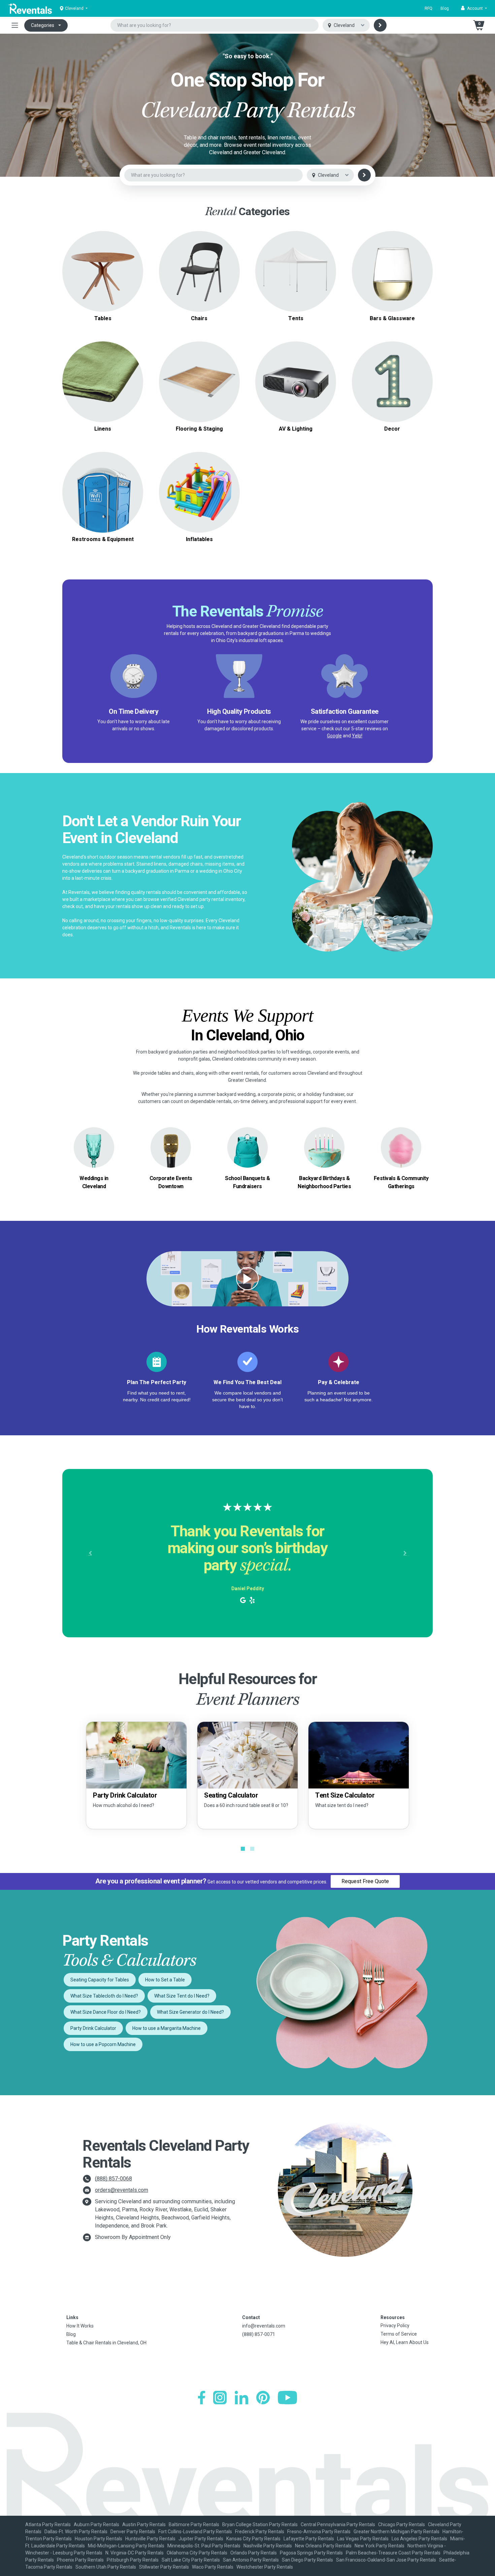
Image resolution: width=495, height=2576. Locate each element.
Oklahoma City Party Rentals (197, 2553)
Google (334, 736)
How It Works (80, 2326)
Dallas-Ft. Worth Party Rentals (76, 2532)
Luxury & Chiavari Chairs (199, 275)
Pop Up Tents (296, 271)
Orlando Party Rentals (254, 2553)
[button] (474, 8)
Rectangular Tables (103, 267)
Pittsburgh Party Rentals (133, 2560)
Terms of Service (399, 2334)
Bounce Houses (199, 492)
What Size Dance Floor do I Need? (106, 2012)
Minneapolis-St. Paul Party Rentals (204, 2546)
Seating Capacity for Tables (100, 1980)
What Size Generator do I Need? (190, 2012)
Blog (445, 8)
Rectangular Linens (103, 386)
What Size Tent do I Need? (182, 1996)
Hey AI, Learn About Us (405, 2342)
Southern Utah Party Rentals (106, 2567)
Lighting (296, 382)
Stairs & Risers (199, 390)
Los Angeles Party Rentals (419, 2539)
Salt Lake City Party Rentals (191, 2560)
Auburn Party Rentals (96, 2524)
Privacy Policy (395, 2326)
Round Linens (103, 378)
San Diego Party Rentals (307, 2560)
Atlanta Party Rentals (48, 2524)
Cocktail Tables (103, 283)
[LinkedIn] (241, 2398)
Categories (43, 25)
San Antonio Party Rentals (251, 2560)
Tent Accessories (296, 279)
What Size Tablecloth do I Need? (104, 1996)
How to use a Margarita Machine (167, 2028)
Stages (199, 382)
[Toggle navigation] (15, 25)
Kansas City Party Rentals (253, 2539)
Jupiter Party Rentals (201, 2539)
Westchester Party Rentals (265, 2567)
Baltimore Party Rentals (194, 2524)
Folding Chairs (199, 267)
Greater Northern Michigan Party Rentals (397, 2532)
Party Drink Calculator (93, 2028)
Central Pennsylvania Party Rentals (338, 2524)
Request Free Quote (365, 1881)
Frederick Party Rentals (260, 2532)
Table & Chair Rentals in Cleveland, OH (106, 2343)
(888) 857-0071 (259, 2334)
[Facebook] (202, 2398)
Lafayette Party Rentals (309, 2539)
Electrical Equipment (103, 492)
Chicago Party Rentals (402, 2524)
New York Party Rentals (379, 2546)
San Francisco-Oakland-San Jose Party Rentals (386, 2560)
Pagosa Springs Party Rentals (311, 2553)
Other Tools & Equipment (103, 500)
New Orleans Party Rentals (323, 2546)
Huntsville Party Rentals (150, 2539)
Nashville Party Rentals (268, 2546)
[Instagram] (220, 2398)
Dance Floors (199, 374)
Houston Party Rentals (98, 2539)
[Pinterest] (263, 2398)
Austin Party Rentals (144, 2524)
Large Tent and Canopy (296, 263)
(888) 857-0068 (113, 2179)
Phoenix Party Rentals (80, 2560)
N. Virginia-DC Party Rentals (135, 2553)
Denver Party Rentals (133, 2532)
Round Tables (103, 259)
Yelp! (357, 736)
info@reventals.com (264, 2326)
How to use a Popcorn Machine (103, 2044)
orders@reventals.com (122, 2190)
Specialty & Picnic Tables (103, 275)
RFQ (428, 8)
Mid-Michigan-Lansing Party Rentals (126, 2546)
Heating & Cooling (103, 484)
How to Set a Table (165, 1980)
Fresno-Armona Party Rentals (319, 2532)
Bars (392, 271)
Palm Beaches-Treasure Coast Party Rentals (393, 2553)
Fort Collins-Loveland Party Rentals (195, 2532)
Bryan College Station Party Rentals (260, 2524)
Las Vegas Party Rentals (363, 2539)
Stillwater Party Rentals (164, 2567)
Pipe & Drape (392, 382)
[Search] (380, 25)
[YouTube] (287, 2398)
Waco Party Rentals (213, 2567)
